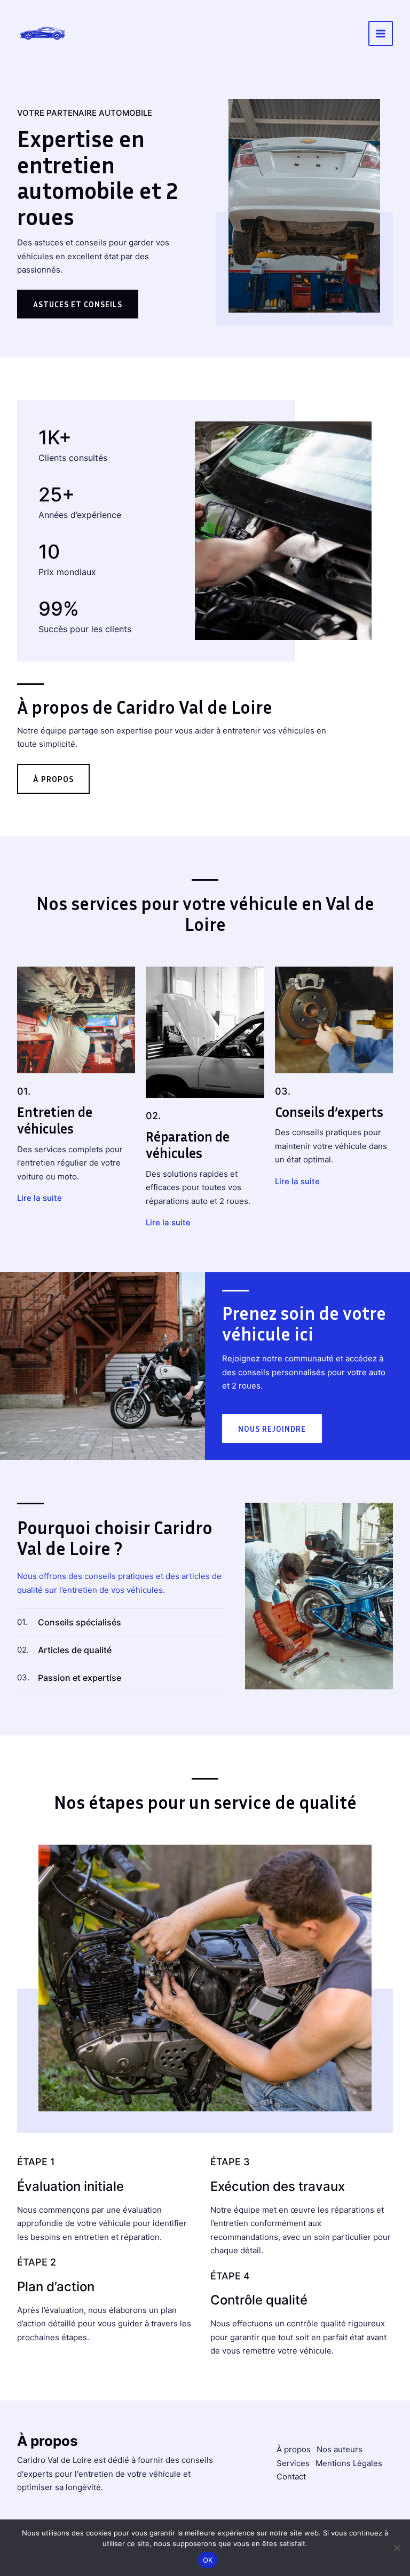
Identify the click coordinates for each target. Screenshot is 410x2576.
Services (293, 2463)
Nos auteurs (340, 2449)
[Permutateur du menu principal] (381, 33)
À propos (294, 2449)
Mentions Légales (349, 2463)
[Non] (397, 2548)
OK (208, 2560)
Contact (291, 2477)
